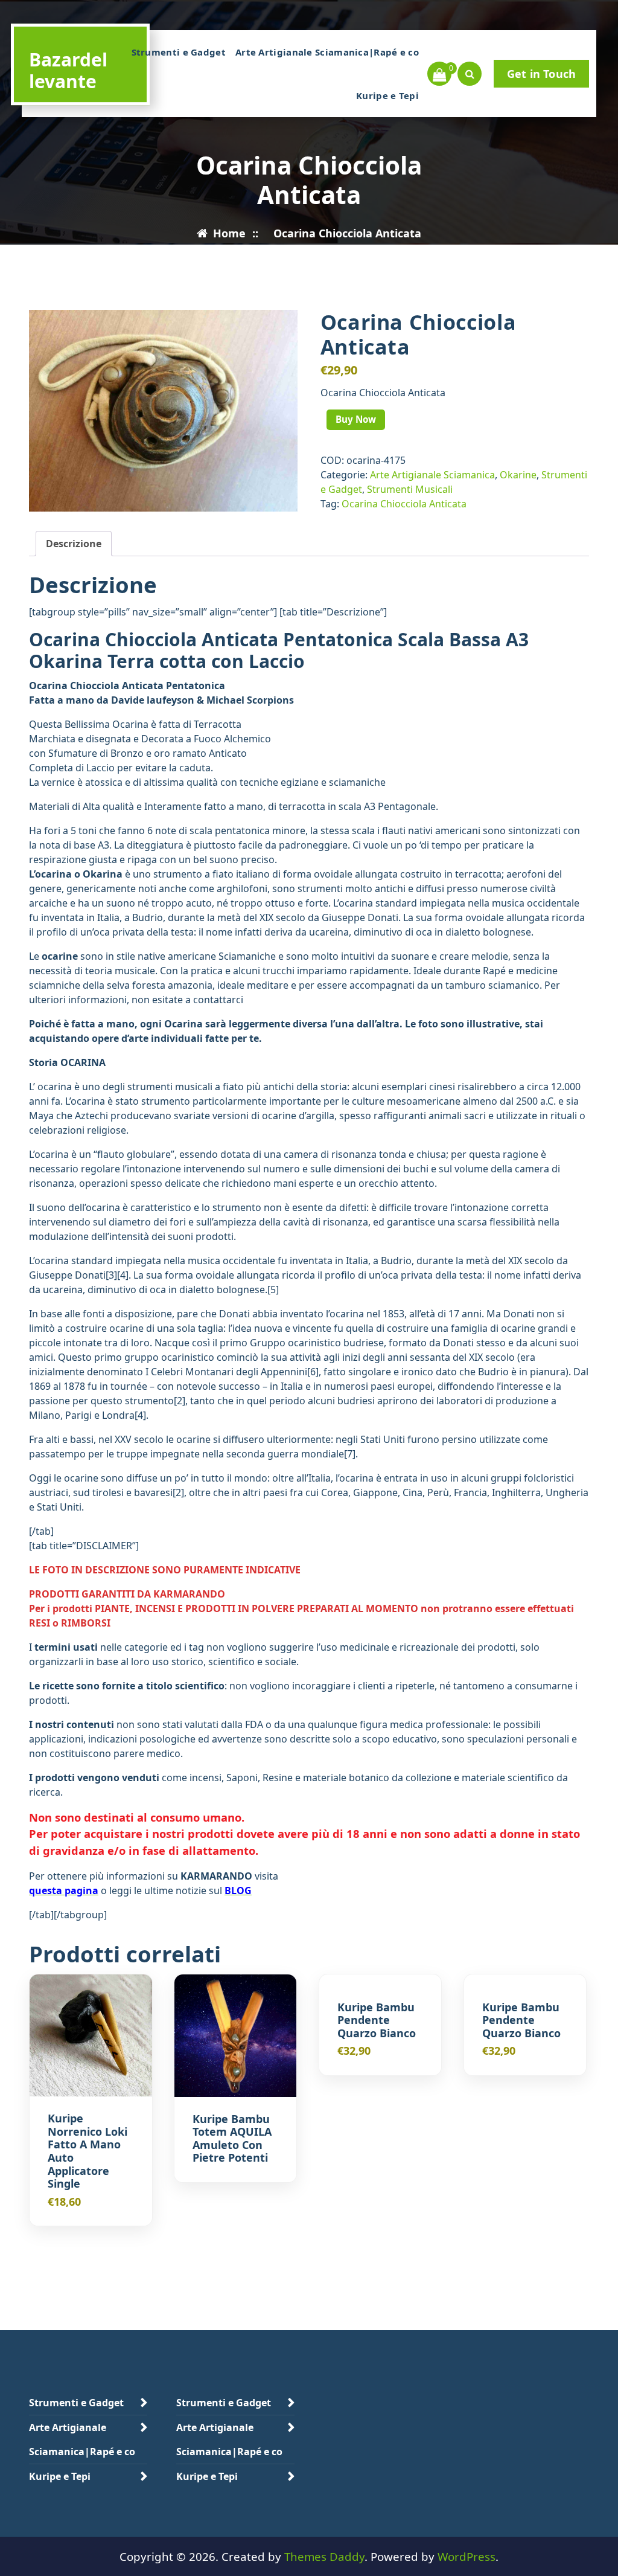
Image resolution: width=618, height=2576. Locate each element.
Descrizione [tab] (74, 544)
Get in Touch (541, 74)
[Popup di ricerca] (470, 74)
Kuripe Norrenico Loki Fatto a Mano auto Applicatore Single (88, 2151)
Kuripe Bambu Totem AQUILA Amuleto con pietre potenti (232, 2139)
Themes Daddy (324, 2556)
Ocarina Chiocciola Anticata (404, 504)
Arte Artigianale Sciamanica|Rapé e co (327, 52)
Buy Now (356, 419)
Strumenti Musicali (410, 489)
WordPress (467, 2556)
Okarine (518, 475)
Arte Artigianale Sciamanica (432, 475)
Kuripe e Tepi (387, 95)
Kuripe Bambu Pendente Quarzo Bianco (377, 2021)
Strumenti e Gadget (179, 52)
